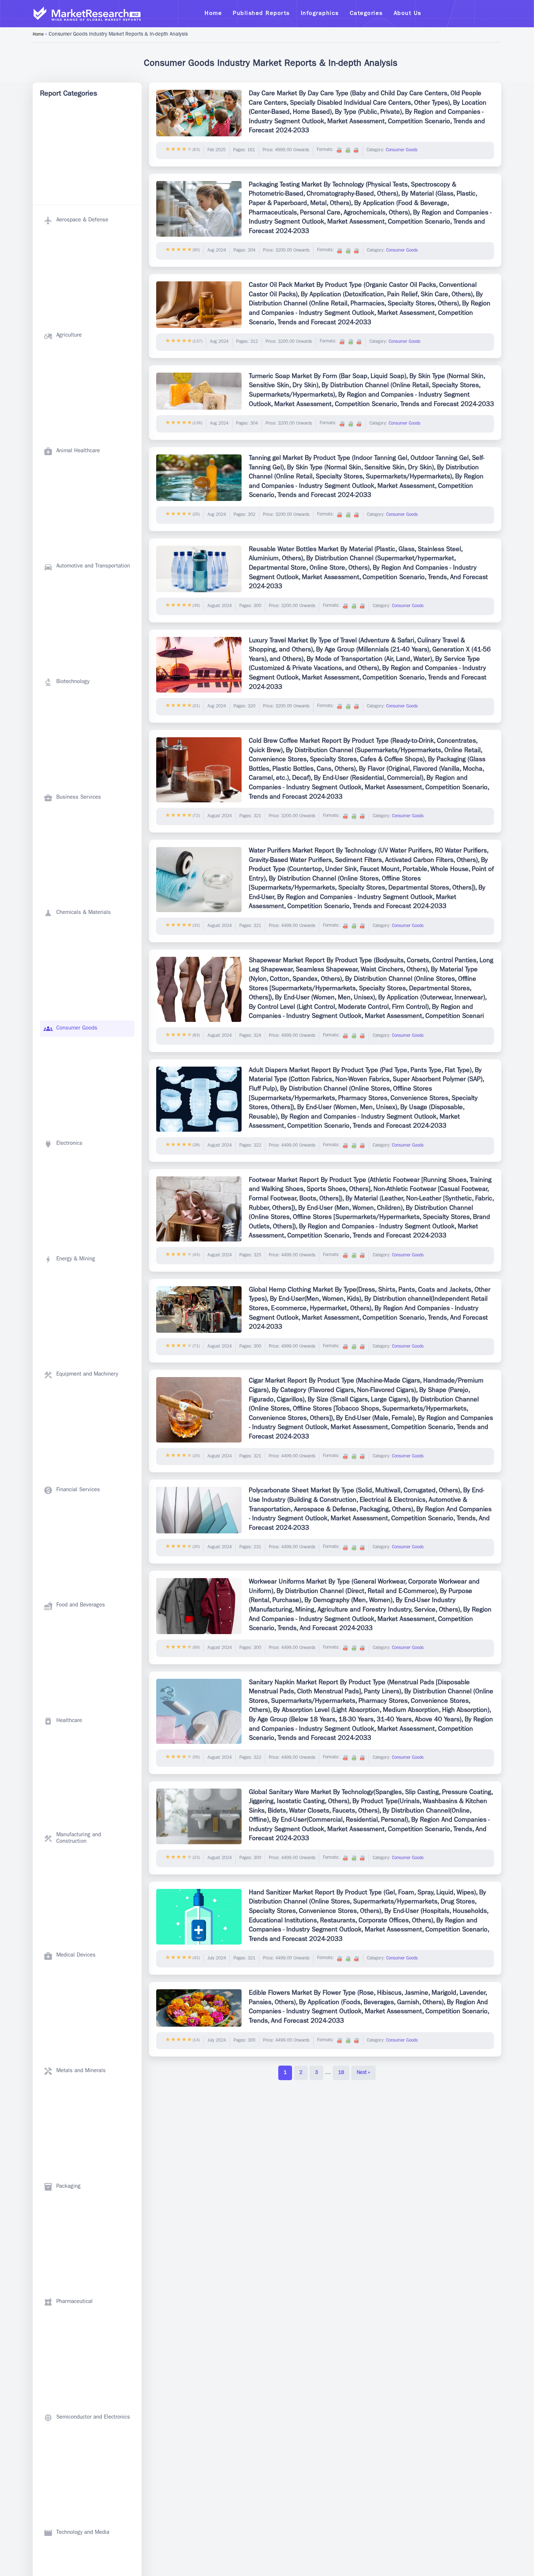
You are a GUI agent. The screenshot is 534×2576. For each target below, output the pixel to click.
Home (38, 35)
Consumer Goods (402, 151)
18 (341, 2073)
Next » (363, 2073)
